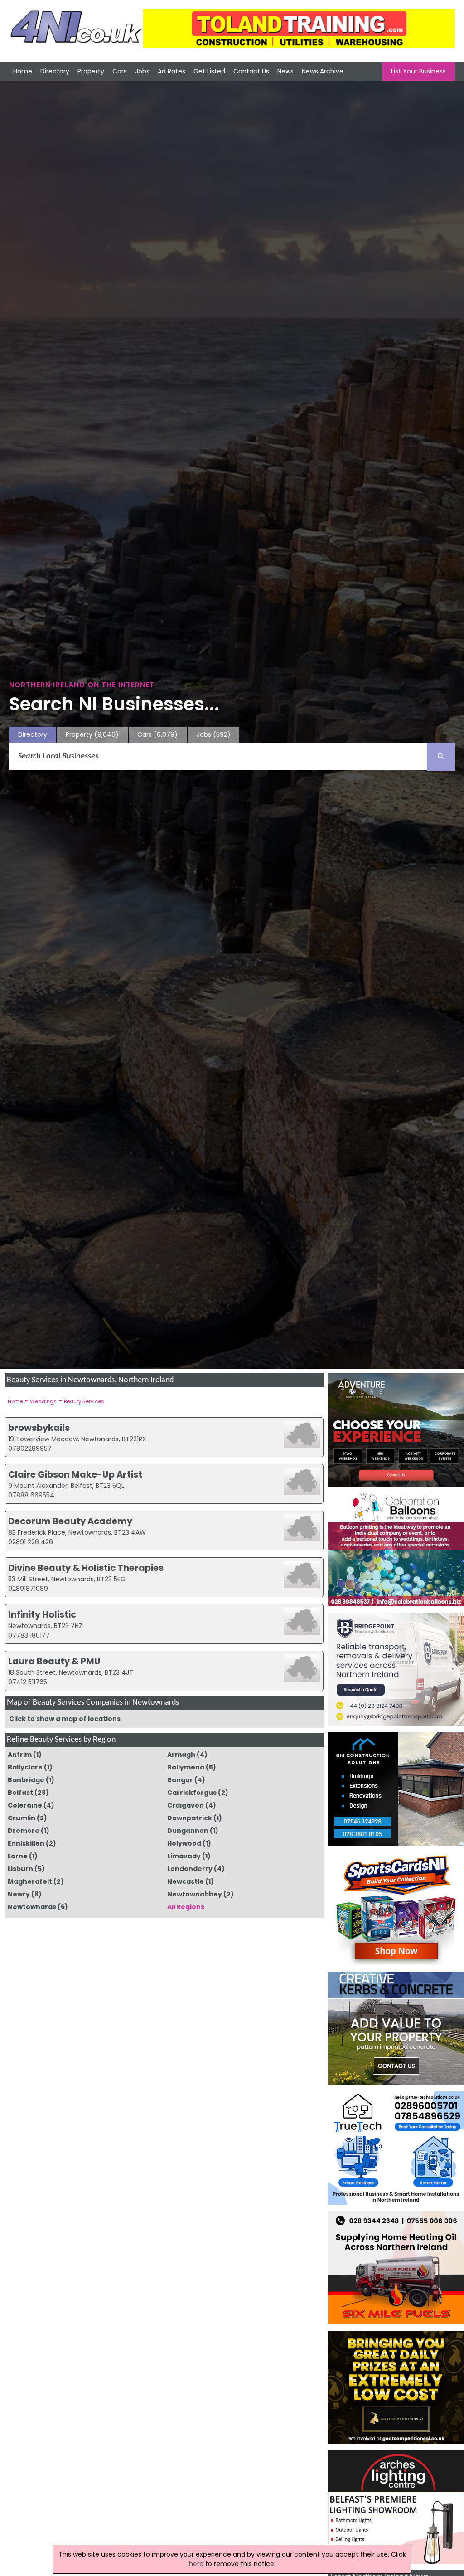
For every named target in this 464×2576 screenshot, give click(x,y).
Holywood (184, 1843)
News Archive (323, 71)
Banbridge (26, 1780)
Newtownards (32, 1907)
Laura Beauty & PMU (54, 1661)
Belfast (20, 1793)
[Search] (441, 757)
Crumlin (22, 1818)
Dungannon (188, 1831)
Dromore (24, 1831)
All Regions (186, 1907)
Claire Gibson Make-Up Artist (75, 1474)
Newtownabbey (195, 1894)
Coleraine (25, 1805)
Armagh (181, 1755)
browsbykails (39, 1428)
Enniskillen (26, 1843)
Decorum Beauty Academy (70, 1521)
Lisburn (20, 1869)
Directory (55, 71)
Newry (19, 1894)
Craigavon (186, 1805)
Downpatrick (190, 1818)
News (285, 71)
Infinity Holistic (42, 1614)
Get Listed (209, 71)
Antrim (20, 1755)
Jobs (142, 71)
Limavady (184, 1856)
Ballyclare (25, 1767)
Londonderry (190, 1869)
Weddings (43, 1401)
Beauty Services (84, 1401)
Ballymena (186, 1767)
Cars (120, 71)
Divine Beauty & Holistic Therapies (86, 1568)
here (196, 2564)
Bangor (180, 1780)
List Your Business (418, 71)
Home (23, 71)
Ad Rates (172, 71)
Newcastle (186, 1881)
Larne (18, 1856)
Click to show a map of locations (65, 1719)
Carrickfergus (192, 1793)
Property (91, 71)
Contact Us (251, 71)
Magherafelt (30, 1881)
